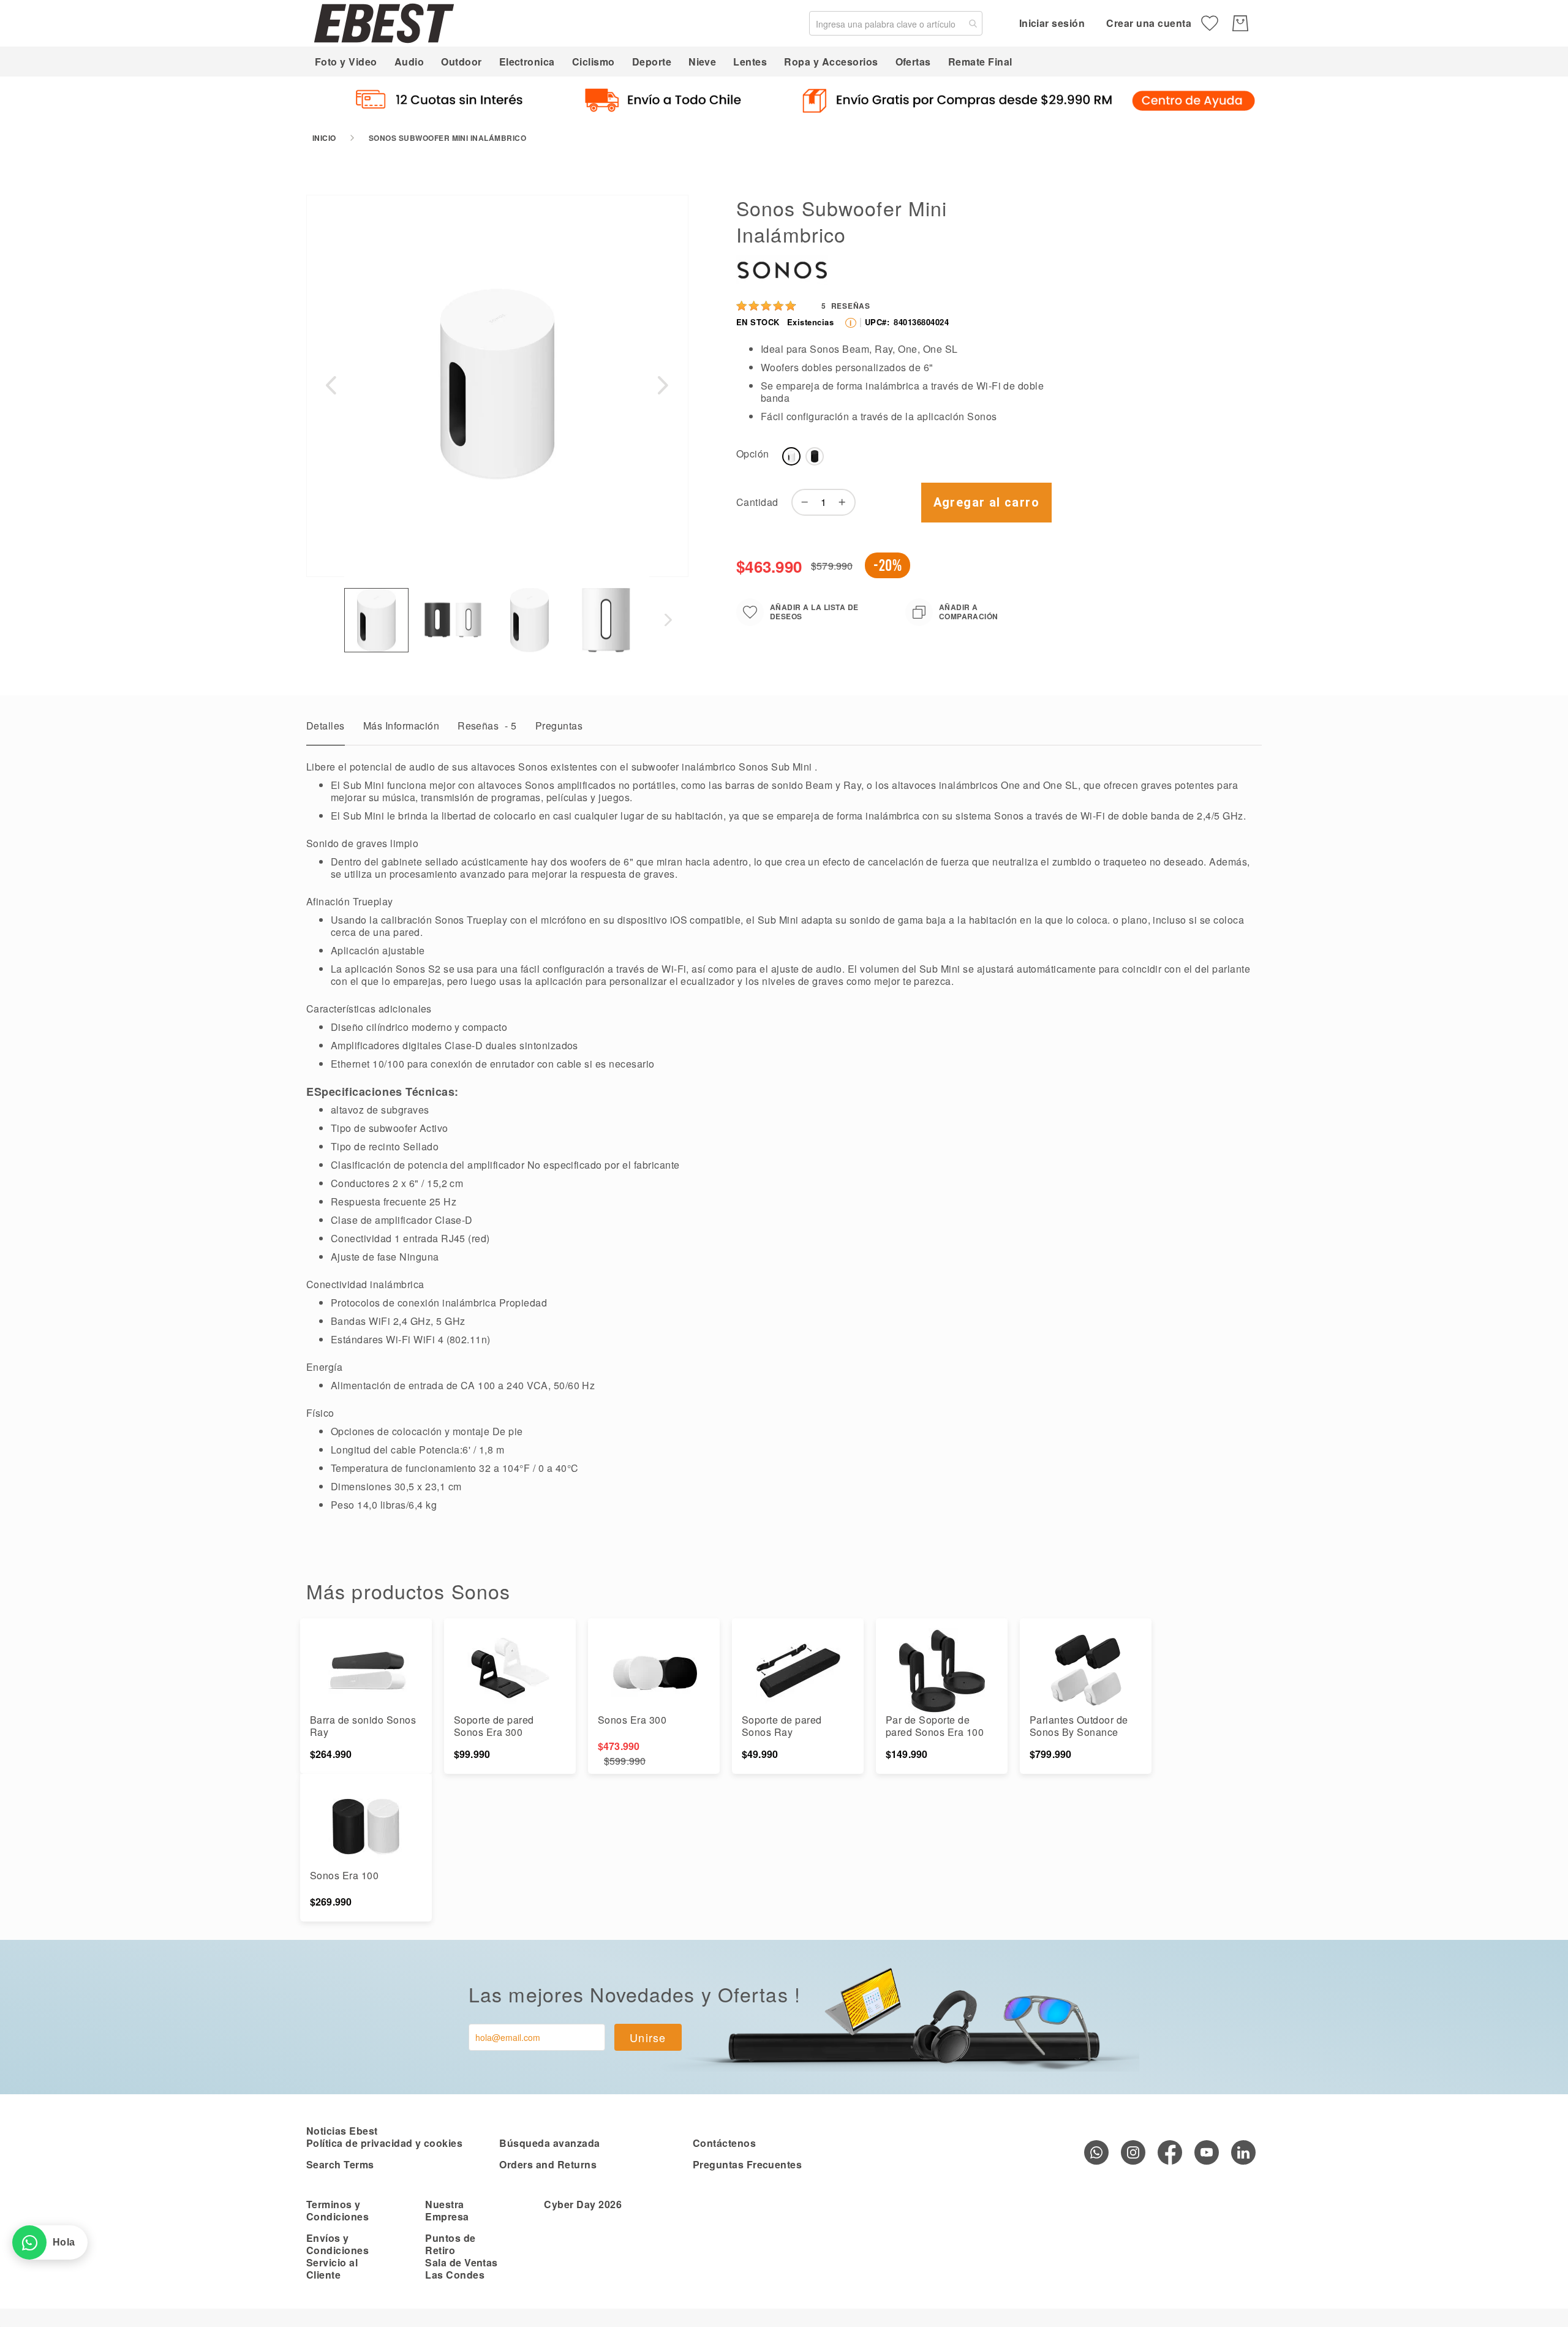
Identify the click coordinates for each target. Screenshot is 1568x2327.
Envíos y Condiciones (337, 2244)
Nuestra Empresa (447, 2210)
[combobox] (896, 23)
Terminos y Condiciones (337, 2210)
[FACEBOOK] (1170, 2152)
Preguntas (559, 726)
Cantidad (757, 502)
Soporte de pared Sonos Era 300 (494, 1726)
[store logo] (384, 23)
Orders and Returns (548, 2164)
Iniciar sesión (1052, 23)
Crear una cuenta (1149, 23)
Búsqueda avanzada (549, 2143)
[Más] (845, 502)
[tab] (326, 729)
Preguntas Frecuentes (748, 2164)
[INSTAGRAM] (1133, 2152)
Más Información (401, 726)
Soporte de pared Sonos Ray (782, 1726)
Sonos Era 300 (632, 1720)
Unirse (648, 2037)
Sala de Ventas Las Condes (462, 2269)
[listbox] (914, 459)
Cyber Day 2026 (583, 2204)
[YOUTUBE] (1207, 2152)
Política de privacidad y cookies (384, 2143)
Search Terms (340, 2164)
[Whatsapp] (1096, 2152)
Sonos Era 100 (344, 1875)
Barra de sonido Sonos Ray (363, 1726)
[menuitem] (346, 62)
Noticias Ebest (342, 2131)
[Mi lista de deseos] (1210, 23)
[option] (791, 456)
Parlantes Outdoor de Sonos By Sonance (1079, 1726)
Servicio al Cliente (332, 2269)
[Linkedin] (1243, 2152)
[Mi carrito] (1240, 23)
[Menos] (802, 502)
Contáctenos (724, 2143)
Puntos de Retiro (450, 2244)
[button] (331, 385)
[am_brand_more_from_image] (366, 1671)
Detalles (326, 726)
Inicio (324, 138)
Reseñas (487, 726)
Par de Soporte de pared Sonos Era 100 (935, 1726)
